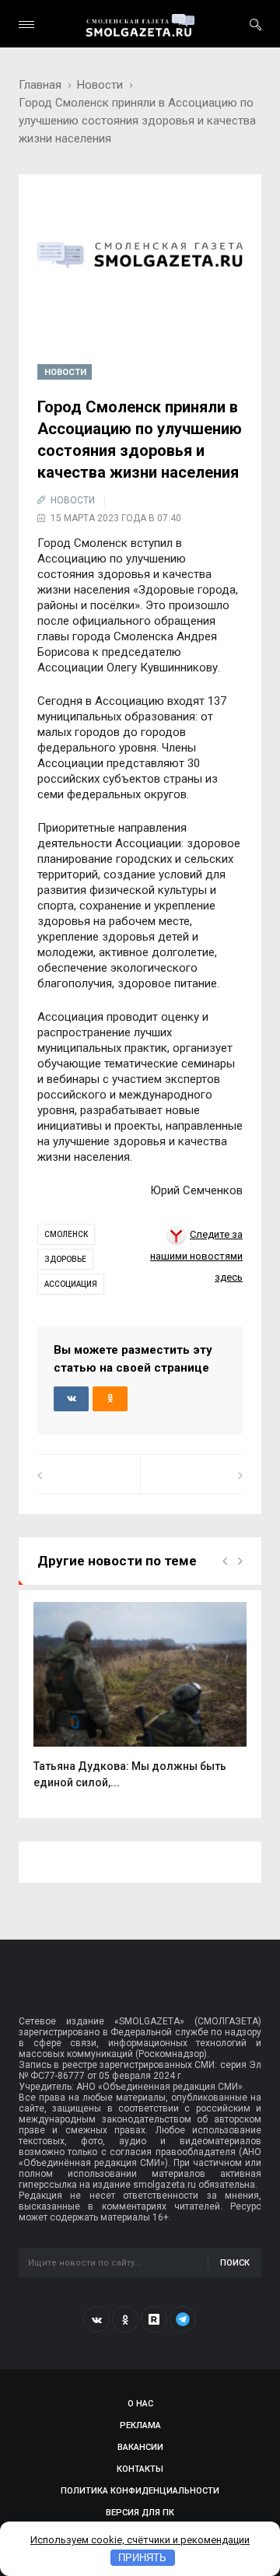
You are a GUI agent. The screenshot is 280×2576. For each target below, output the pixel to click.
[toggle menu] (26, 25)
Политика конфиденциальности (140, 2491)
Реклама (140, 2425)
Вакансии (140, 2447)
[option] (140, 1703)
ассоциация (71, 1284)
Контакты (140, 2469)
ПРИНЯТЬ (142, 2558)
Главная (40, 85)
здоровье (65, 1259)
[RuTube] (154, 2319)
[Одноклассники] (125, 2319)
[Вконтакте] (96, 2319)
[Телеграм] (183, 2319)
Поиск (235, 2263)
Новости (100, 85)
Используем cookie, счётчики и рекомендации (140, 2540)
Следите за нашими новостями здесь (196, 1256)
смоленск (66, 1234)
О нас (140, 2404)
